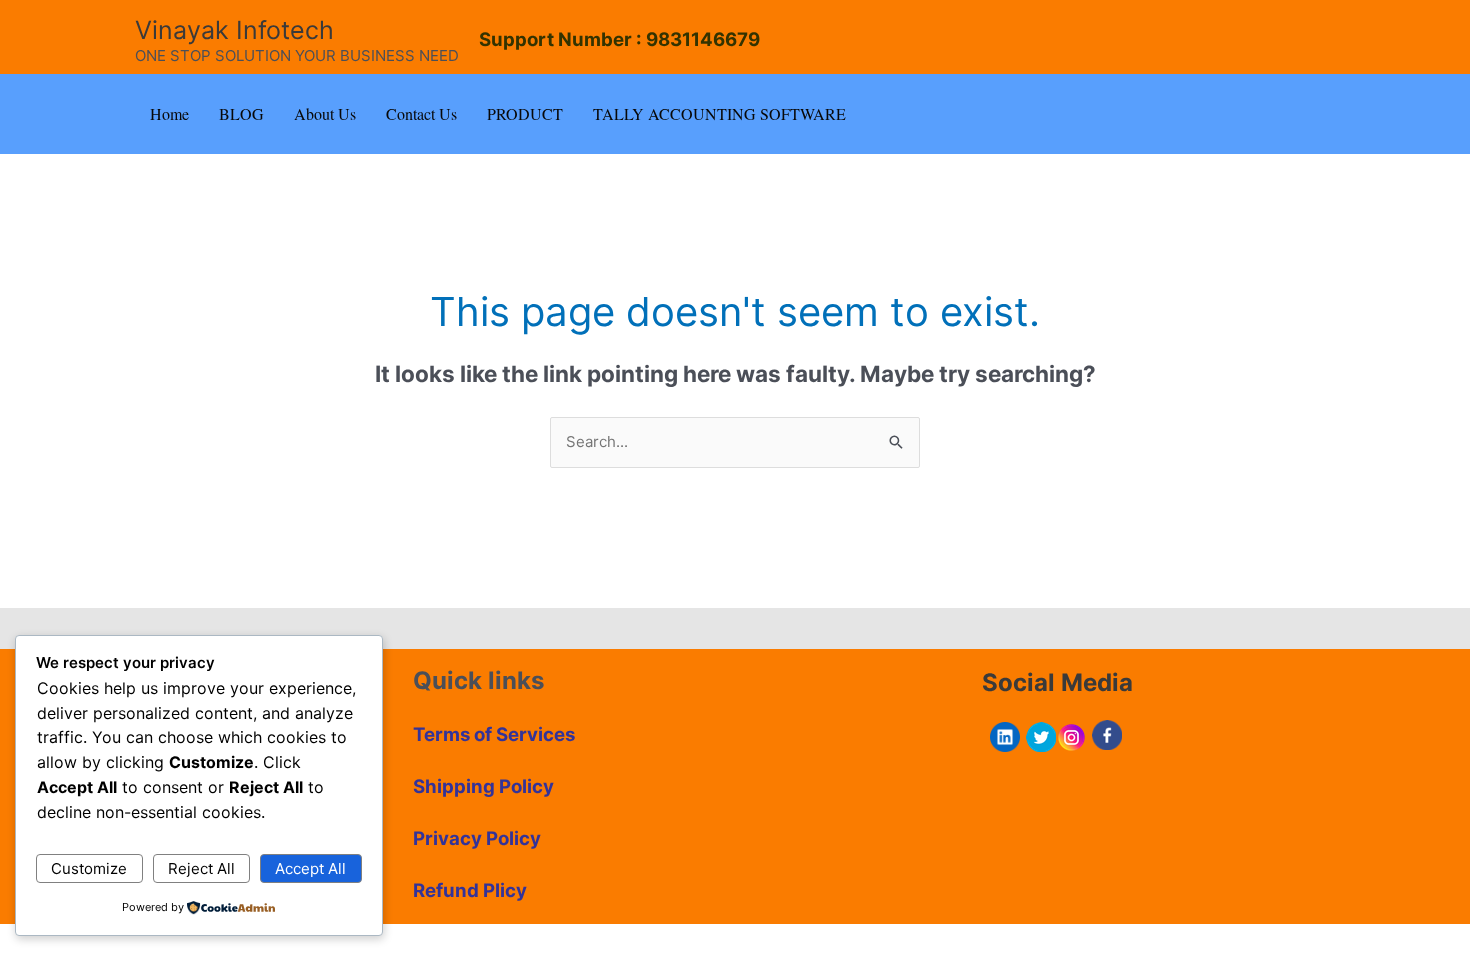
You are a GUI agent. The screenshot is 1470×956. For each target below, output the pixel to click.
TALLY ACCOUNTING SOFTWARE (719, 113)
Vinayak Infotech (234, 30)
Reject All (201, 868)
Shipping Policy (483, 786)
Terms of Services (494, 734)
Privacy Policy (477, 838)
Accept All (310, 868)
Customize (89, 868)
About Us (325, 113)
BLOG (241, 113)
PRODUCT (525, 113)
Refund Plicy (470, 890)
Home (169, 113)
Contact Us (421, 113)
